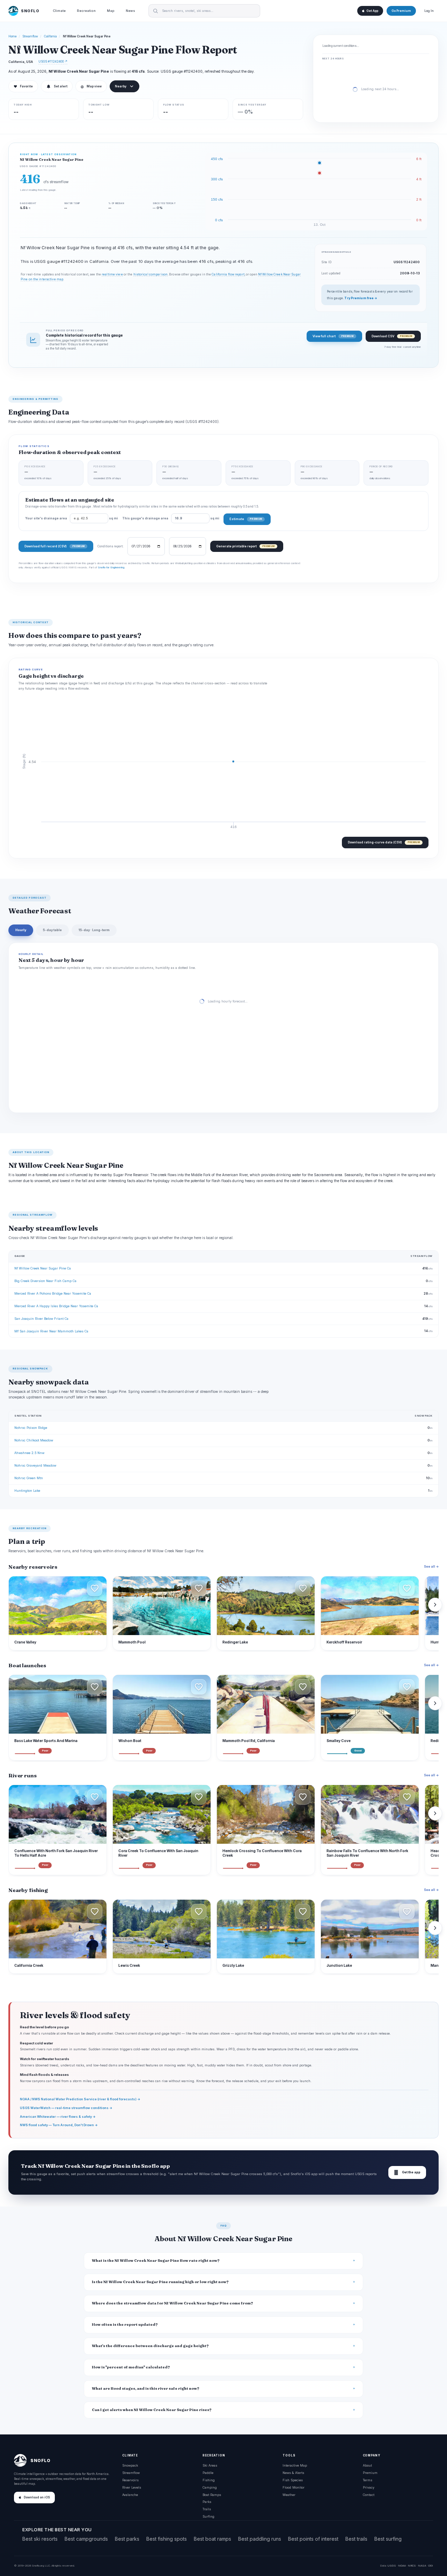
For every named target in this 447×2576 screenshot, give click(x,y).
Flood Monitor (294, 2487)
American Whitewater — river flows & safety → (58, 2117)
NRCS (412, 2566)
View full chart (333, 336)
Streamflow (30, 36)
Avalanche (130, 2495)
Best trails (356, 2539)
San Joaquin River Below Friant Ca (41, 1319)
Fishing (209, 2480)
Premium (370, 2473)
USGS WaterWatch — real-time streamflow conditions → (66, 2108)
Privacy (369, 2487)
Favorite (23, 86)
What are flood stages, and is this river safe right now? (146, 2388)
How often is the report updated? (125, 2325)
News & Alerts (293, 2473)
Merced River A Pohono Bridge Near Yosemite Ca (53, 1293)
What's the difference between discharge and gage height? (150, 2346)
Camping (210, 2487)
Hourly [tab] (21, 930)
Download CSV (392, 336)
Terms (368, 2480)
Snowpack (130, 2465)
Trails (207, 2509)
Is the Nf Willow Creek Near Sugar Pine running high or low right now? (160, 2282)
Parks (207, 2502)
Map (111, 11)
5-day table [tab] (52, 930)
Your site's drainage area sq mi (72, 518)
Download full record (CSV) (54, 546)
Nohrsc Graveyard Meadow (35, 1465)
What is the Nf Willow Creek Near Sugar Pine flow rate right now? (156, 2261)
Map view (91, 86)
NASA (422, 2566)
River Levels (132, 2487)
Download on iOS (37, 2497)
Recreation (86, 11)
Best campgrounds (86, 2539)
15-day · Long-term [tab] (94, 930)
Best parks (127, 2539)
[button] (95, 1588)
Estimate (246, 519)
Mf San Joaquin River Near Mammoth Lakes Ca (51, 1331)
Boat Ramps (212, 2495)
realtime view (112, 274)
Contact (369, 2495)
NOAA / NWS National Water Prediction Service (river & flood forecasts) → (80, 2099)
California (50, 36)
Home (13, 36)
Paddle (208, 2473)
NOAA (402, 2566)
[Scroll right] (435, 1605)
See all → (431, 1566)
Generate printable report (245, 546)
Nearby (121, 86)
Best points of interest (313, 2539)
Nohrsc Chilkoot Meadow (34, 1440)
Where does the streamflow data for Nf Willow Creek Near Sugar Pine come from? (173, 2303)
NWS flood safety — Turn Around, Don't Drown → (59, 2125)
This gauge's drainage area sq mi (171, 518)
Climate (59, 11)
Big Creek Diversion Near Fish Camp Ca (45, 1281)
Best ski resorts (40, 2539)
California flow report (228, 274)
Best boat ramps (212, 2539)
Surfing (208, 2516)
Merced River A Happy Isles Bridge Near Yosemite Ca (56, 1306)
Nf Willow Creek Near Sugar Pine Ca (43, 1268)
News (130, 11)
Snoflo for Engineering (111, 567)
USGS (392, 2566)
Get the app (407, 2172)
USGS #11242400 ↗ (53, 61)
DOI (431, 2566)
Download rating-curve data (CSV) (384, 842)
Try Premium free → (361, 298)
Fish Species (293, 2480)
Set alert (61, 86)
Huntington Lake (27, 1491)
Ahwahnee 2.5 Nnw (29, 1453)
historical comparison (151, 274)
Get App (372, 11)
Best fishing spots (167, 2539)
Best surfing (388, 2539)
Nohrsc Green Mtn (29, 1478)
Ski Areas (210, 2465)
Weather (289, 2495)
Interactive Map (295, 2465)
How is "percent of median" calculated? (131, 2367)
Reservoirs (130, 2480)
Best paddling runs (260, 2539)
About (367, 2465)
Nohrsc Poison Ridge (31, 1428)
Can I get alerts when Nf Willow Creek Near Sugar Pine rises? (152, 2410)
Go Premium (401, 11)
